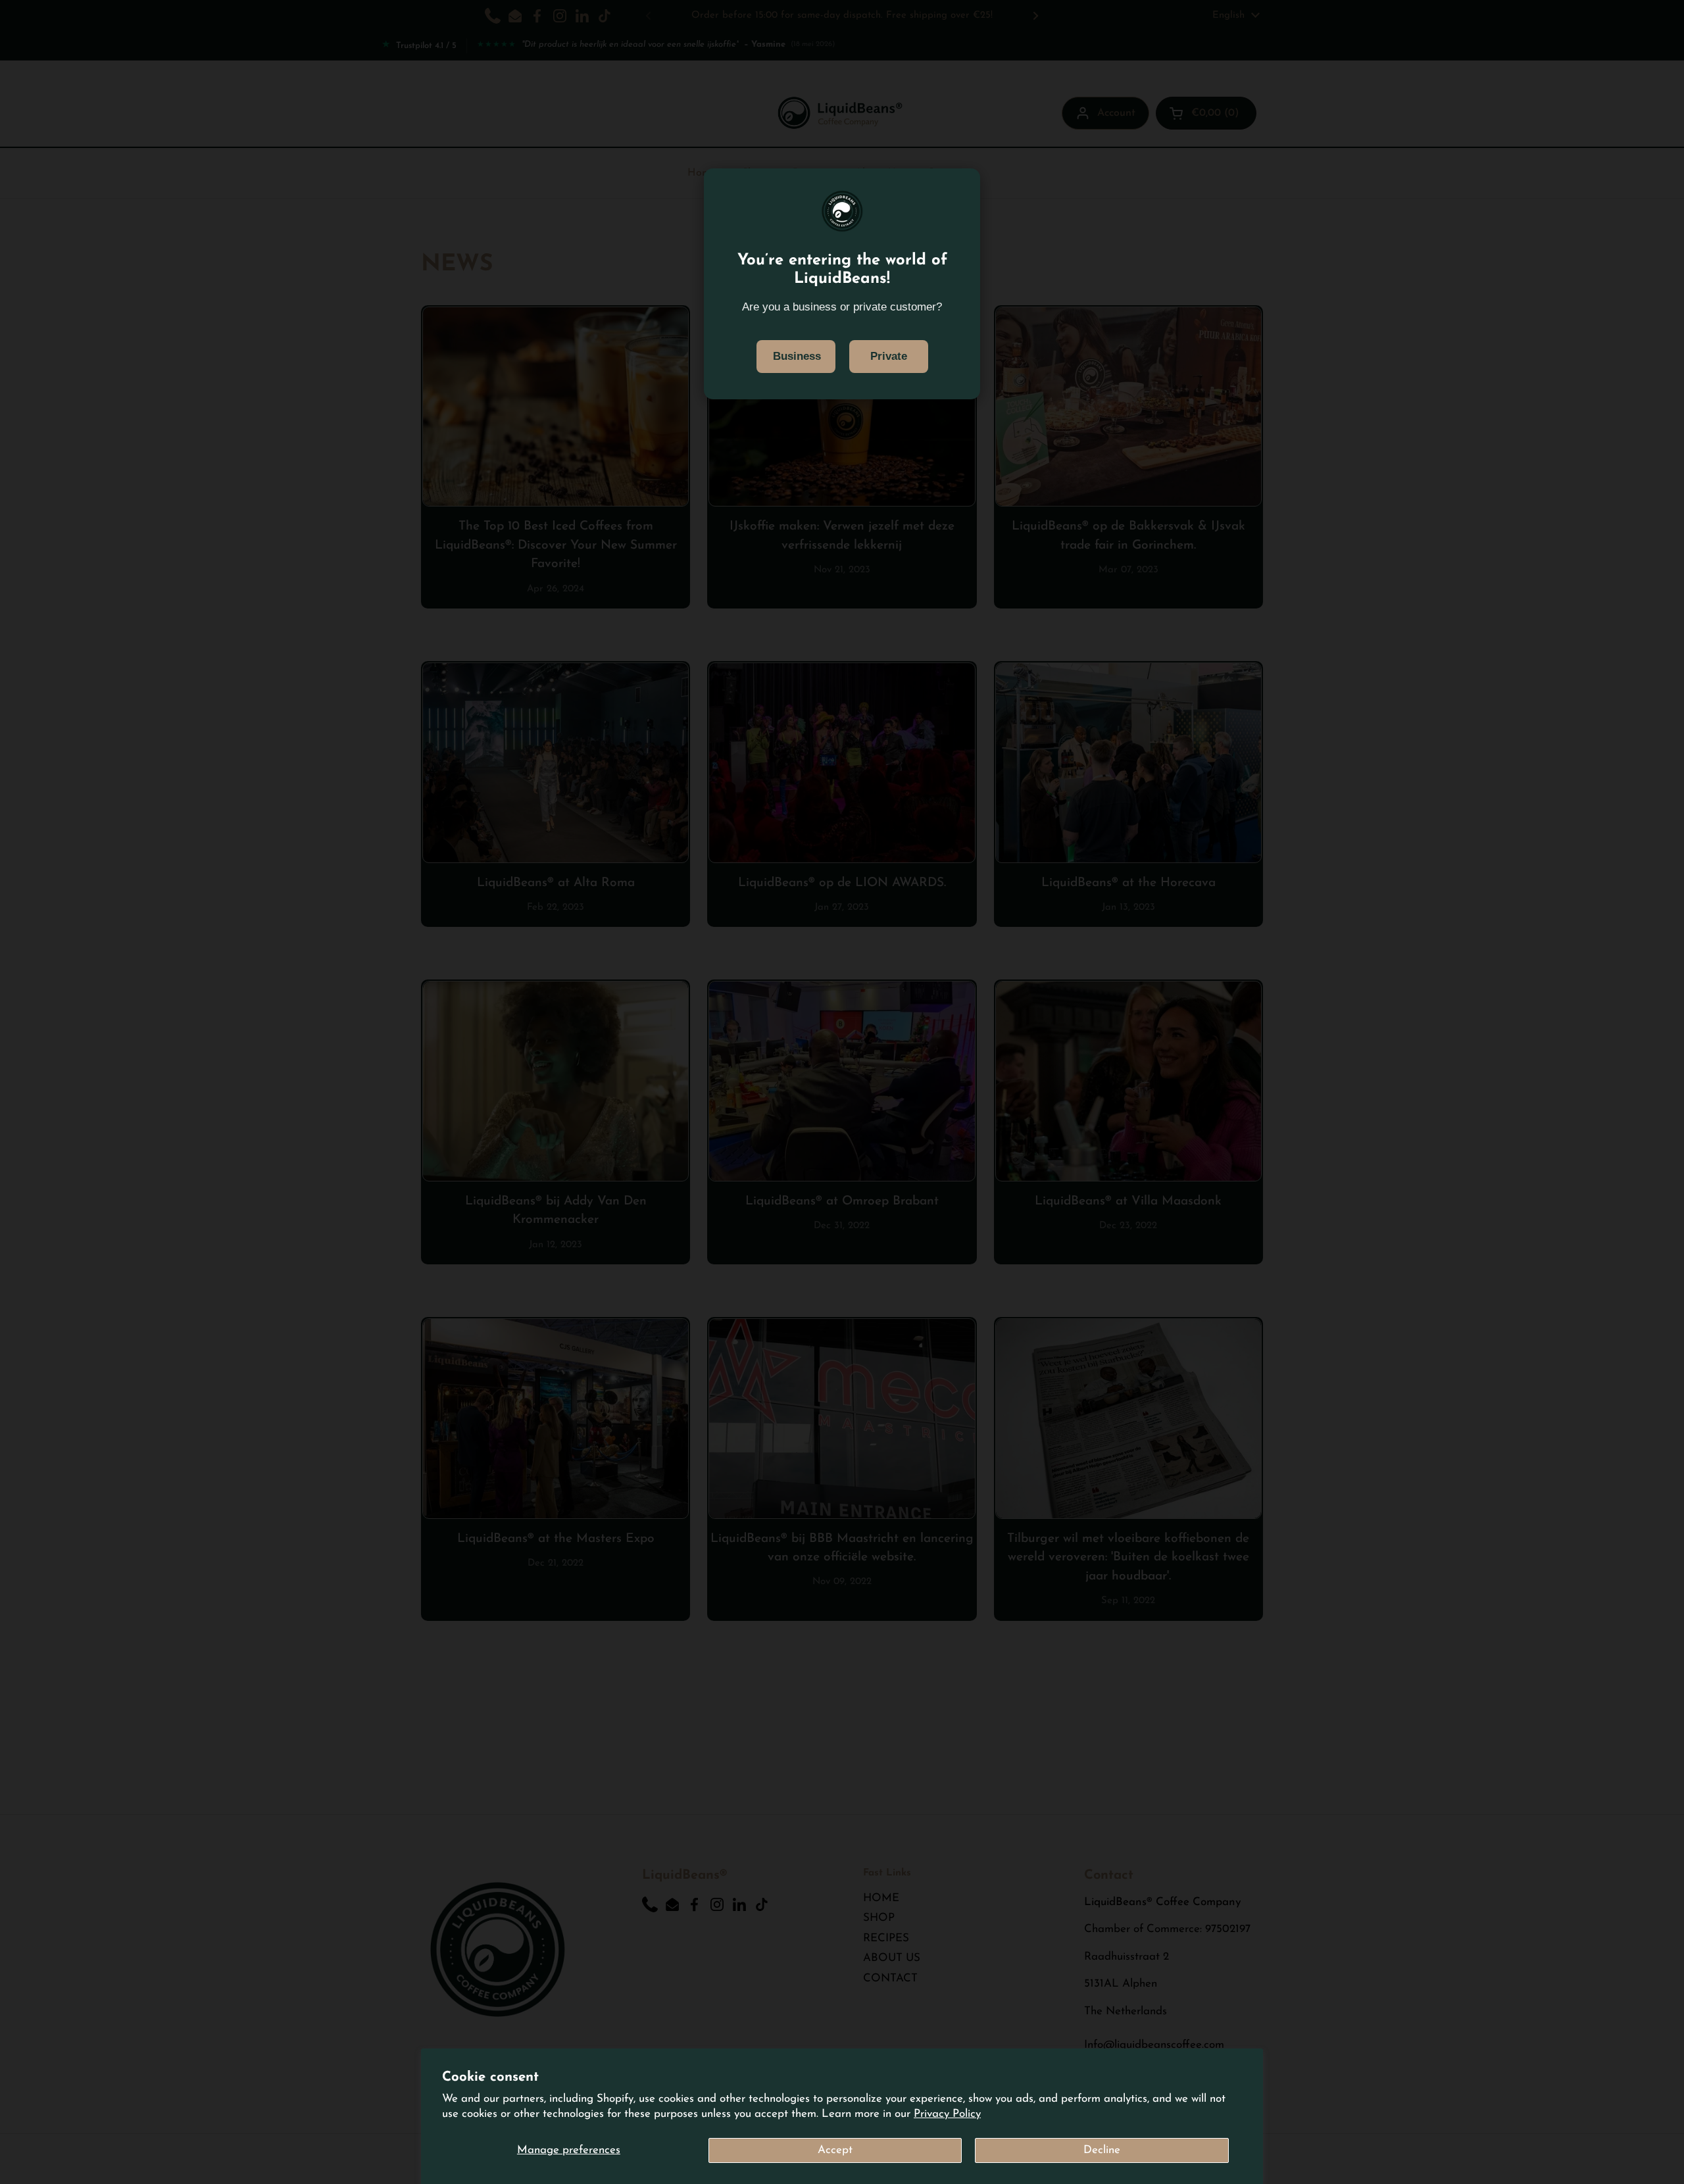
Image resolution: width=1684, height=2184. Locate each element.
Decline (1102, 2150)
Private (889, 356)
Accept (835, 2150)
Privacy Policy (947, 2114)
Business (797, 356)
